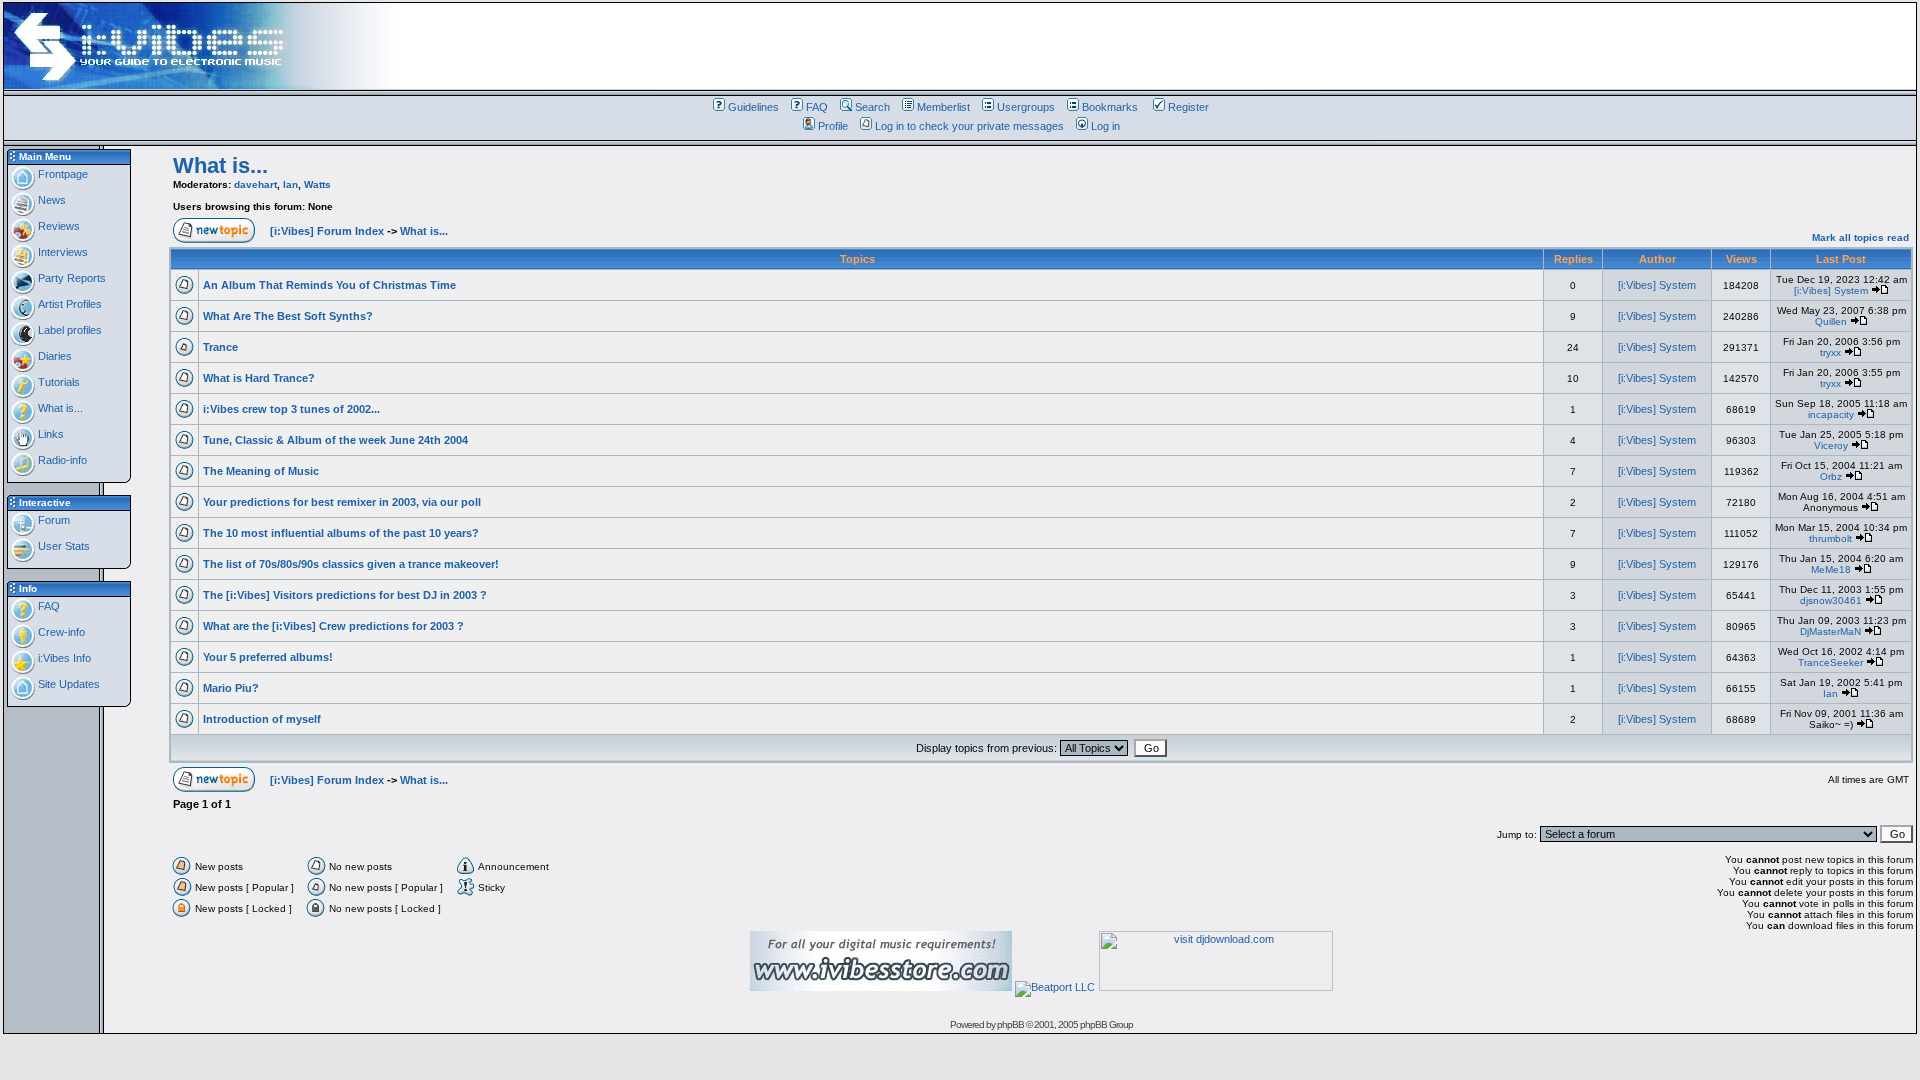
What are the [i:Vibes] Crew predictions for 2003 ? (333, 626)
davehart (255, 184)
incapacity (1831, 414)
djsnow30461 (1831, 600)
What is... (59, 408)
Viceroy (1831, 445)
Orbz (1831, 476)
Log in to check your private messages (969, 126)
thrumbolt (1830, 538)
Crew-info (60, 632)
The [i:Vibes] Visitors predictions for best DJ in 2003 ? (345, 595)
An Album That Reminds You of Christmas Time (329, 285)
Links (49, 434)
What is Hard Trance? (259, 378)
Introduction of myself (262, 719)
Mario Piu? (231, 688)
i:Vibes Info (63, 658)
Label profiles (68, 330)
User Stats (62, 546)
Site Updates (67, 684)
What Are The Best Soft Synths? (288, 316)
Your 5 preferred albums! (268, 657)
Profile (833, 126)
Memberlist (943, 107)
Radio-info (61, 460)
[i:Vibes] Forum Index (327, 231)
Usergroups (1026, 107)
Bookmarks (1110, 107)
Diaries (53, 356)
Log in (1105, 126)
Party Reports (70, 278)
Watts (317, 184)
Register (1188, 107)
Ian (290, 184)
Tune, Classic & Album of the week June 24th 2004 (335, 440)
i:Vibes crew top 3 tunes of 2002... (291, 409)
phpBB (1010, 1024)
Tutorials (57, 382)
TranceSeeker (1830, 662)
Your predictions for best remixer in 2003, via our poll (342, 502)
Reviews (57, 226)
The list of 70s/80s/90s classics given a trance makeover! (351, 564)
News (50, 200)
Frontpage (61, 174)
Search (872, 107)
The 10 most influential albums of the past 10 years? (341, 533)
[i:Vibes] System (1657, 285)
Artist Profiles (68, 304)
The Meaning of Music (261, 471)
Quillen (1831, 321)
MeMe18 (1831, 569)
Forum (52, 520)
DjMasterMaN (1830, 631)
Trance (220, 347)
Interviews (61, 252)
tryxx (1830, 352)
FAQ (817, 107)
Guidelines (753, 107)
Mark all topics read (1860, 237)
